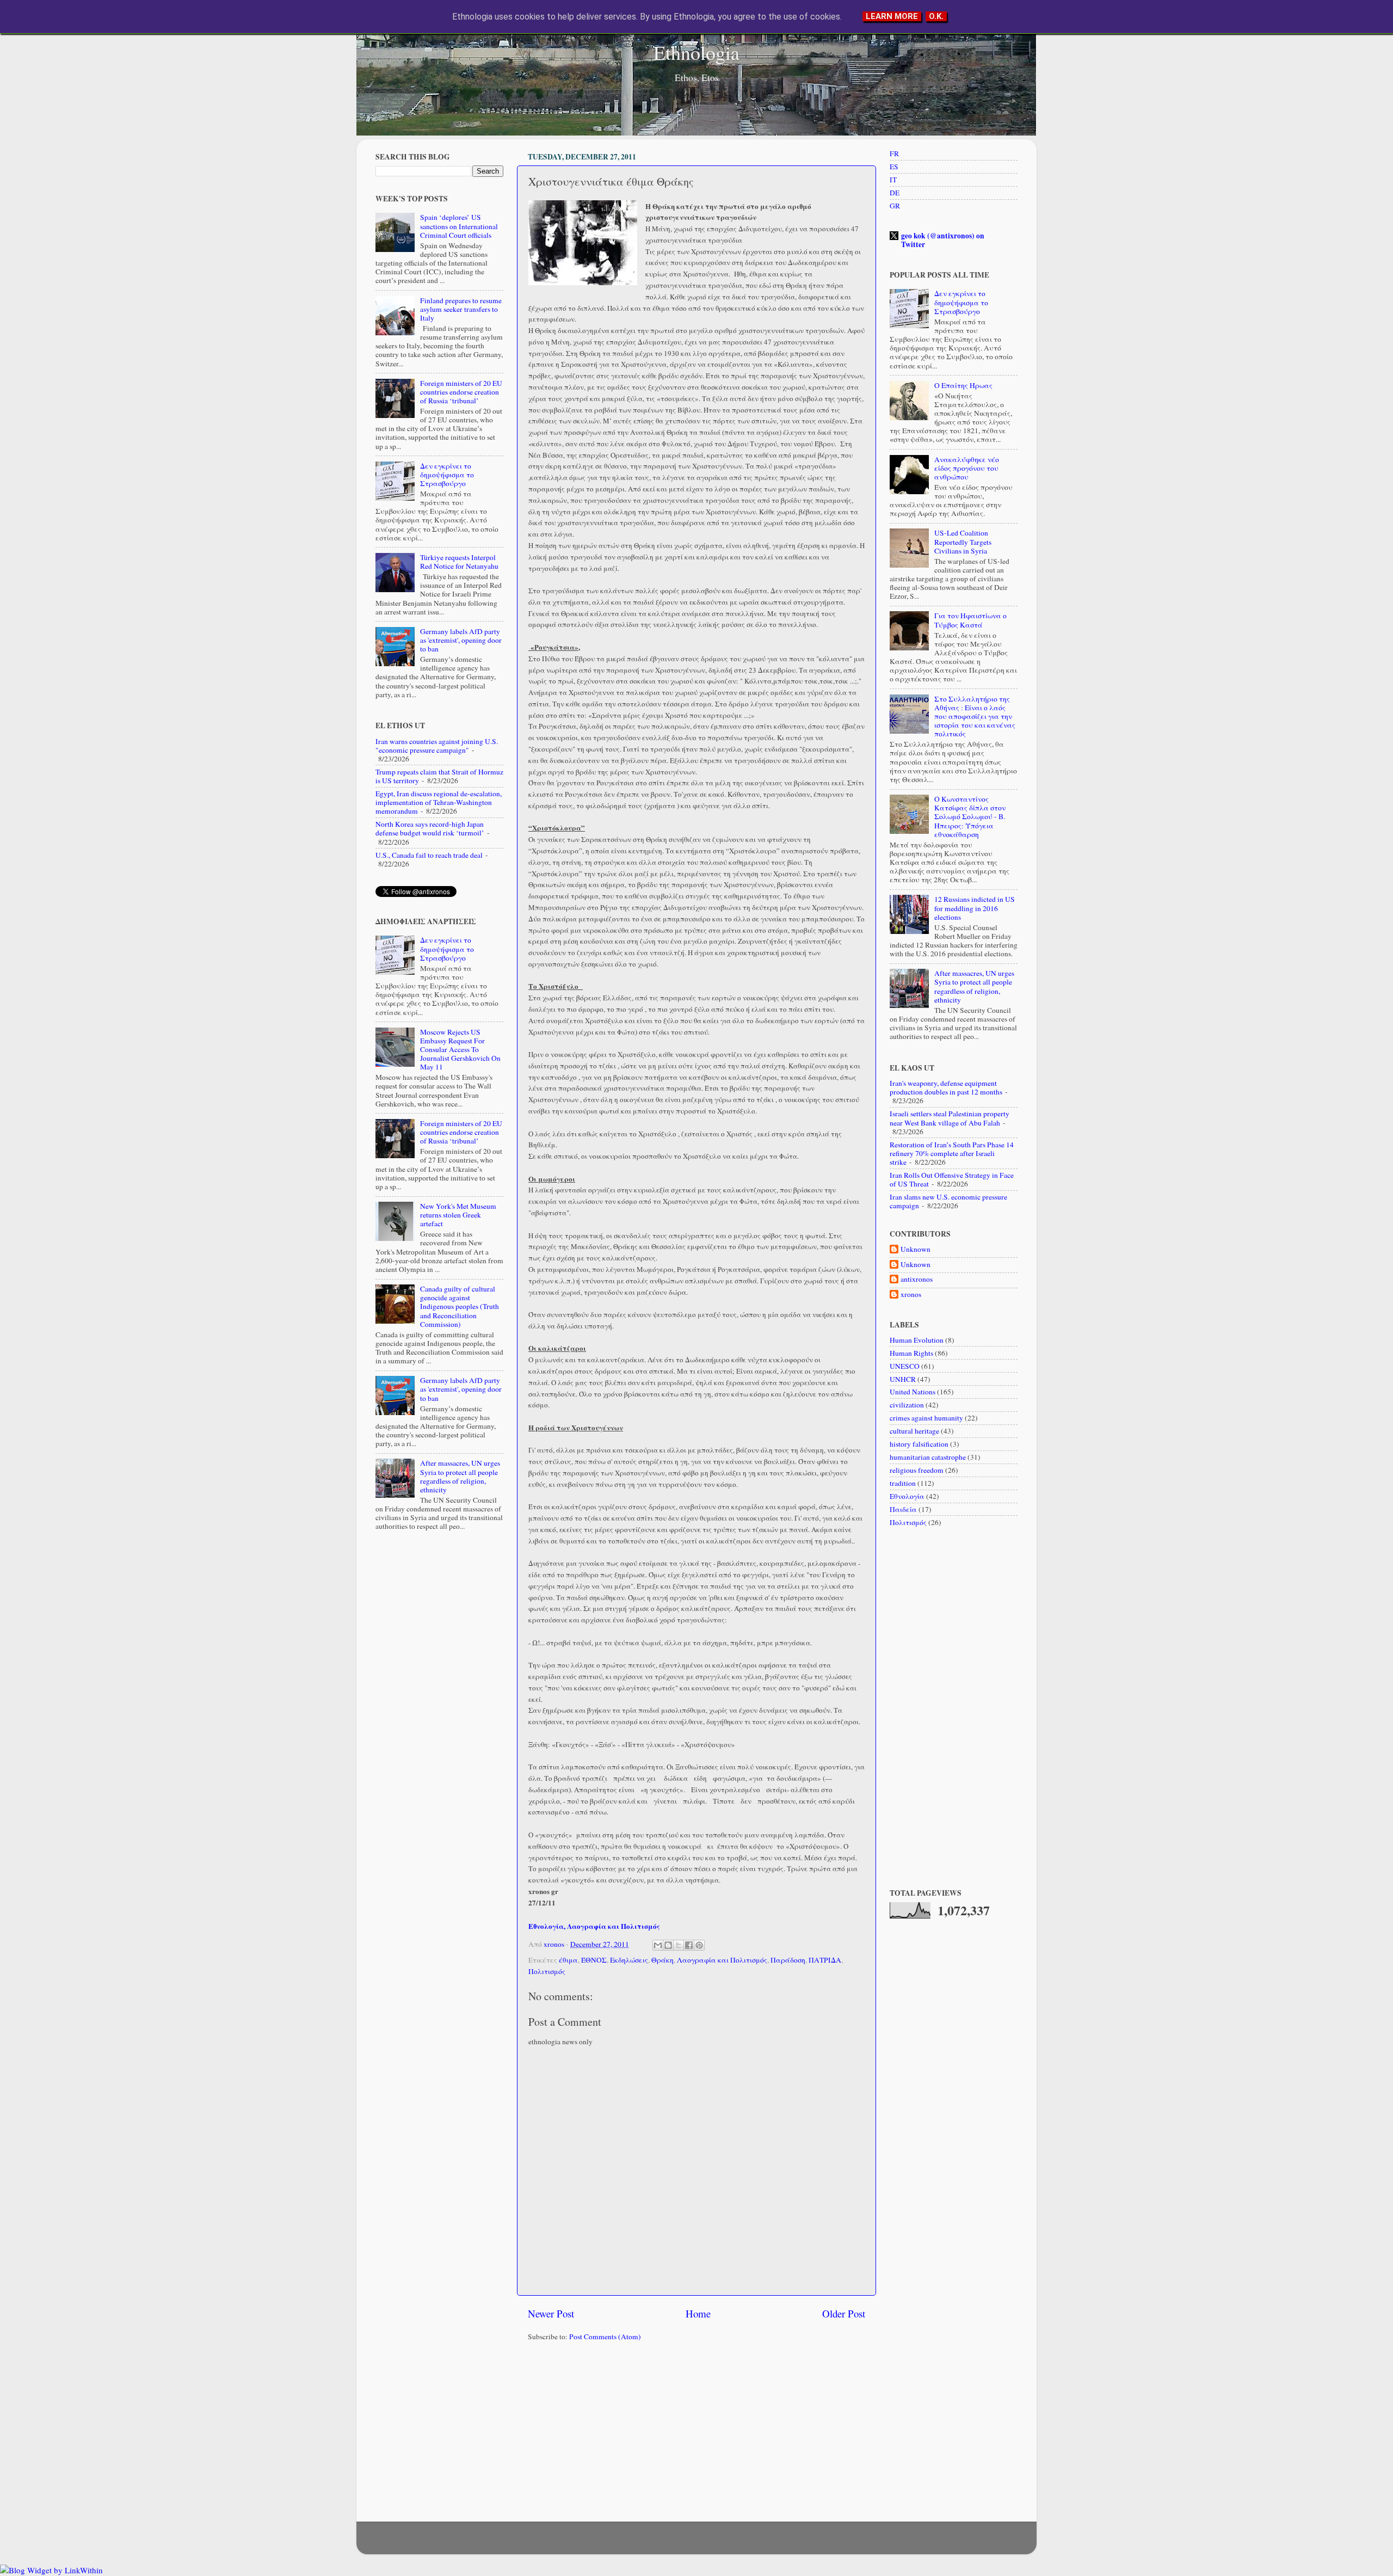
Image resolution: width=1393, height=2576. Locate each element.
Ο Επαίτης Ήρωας (963, 385)
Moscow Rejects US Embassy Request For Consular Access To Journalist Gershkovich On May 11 (460, 1050)
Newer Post (551, 2313)
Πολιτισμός (547, 1971)
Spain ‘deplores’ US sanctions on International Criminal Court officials (459, 226)
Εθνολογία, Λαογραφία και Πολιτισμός (594, 1926)
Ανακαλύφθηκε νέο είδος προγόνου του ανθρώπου (967, 468)
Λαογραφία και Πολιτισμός (722, 1960)
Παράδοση (788, 1960)
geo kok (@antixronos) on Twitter (943, 240)
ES (894, 167)
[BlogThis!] (668, 1945)
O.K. (936, 16)
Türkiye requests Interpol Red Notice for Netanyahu (459, 562)
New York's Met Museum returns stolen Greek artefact (458, 1215)
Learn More (892, 16)
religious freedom (917, 1470)
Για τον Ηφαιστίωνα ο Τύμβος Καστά (970, 620)
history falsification (919, 1444)
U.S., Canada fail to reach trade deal (429, 855)
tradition (903, 1483)
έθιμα (568, 1960)
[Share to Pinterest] (699, 1945)
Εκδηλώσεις (629, 1960)
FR (894, 153)
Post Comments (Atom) (605, 2337)
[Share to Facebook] (689, 1945)
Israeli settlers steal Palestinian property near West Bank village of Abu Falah (950, 1118)
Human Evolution (917, 1340)
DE (895, 193)
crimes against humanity (926, 1418)
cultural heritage (914, 1431)
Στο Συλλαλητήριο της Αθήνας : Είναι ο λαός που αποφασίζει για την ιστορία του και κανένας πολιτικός (975, 717)
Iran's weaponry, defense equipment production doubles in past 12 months (946, 1087)
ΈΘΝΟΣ (594, 1960)
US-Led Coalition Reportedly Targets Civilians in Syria (963, 542)
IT (893, 180)
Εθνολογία (907, 1496)
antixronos (917, 1279)
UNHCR (903, 1379)
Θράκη (662, 1960)
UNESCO (905, 1366)
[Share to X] (679, 1945)
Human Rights (911, 1353)
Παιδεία (903, 1509)
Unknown (916, 1249)
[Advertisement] (696, 2434)
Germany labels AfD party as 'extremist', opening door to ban (461, 640)
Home (698, 2313)
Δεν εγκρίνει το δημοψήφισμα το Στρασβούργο (447, 475)
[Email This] (658, 1945)
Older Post (844, 2313)
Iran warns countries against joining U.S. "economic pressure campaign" (437, 746)
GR (895, 206)
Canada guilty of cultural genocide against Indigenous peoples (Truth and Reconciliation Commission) (460, 1307)
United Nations (913, 1392)
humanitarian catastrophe (928, 1457)
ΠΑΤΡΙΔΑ (825, 1960)
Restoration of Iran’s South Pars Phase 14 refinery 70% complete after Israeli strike (952, 1153)
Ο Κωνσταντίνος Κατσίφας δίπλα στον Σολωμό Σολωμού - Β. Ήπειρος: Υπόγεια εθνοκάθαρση (970, 817)
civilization (907, 1405)
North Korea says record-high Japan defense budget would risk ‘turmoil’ (430, 828)
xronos (911, 1295)
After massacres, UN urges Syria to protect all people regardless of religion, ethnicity (460, 1476)
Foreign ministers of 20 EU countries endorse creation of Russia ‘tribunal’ (461, 392)
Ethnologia (696, 52)
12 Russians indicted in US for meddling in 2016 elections (975, 908)
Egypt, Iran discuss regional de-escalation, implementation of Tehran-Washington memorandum (439, 802)
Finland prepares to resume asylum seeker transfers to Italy (461, 309)
